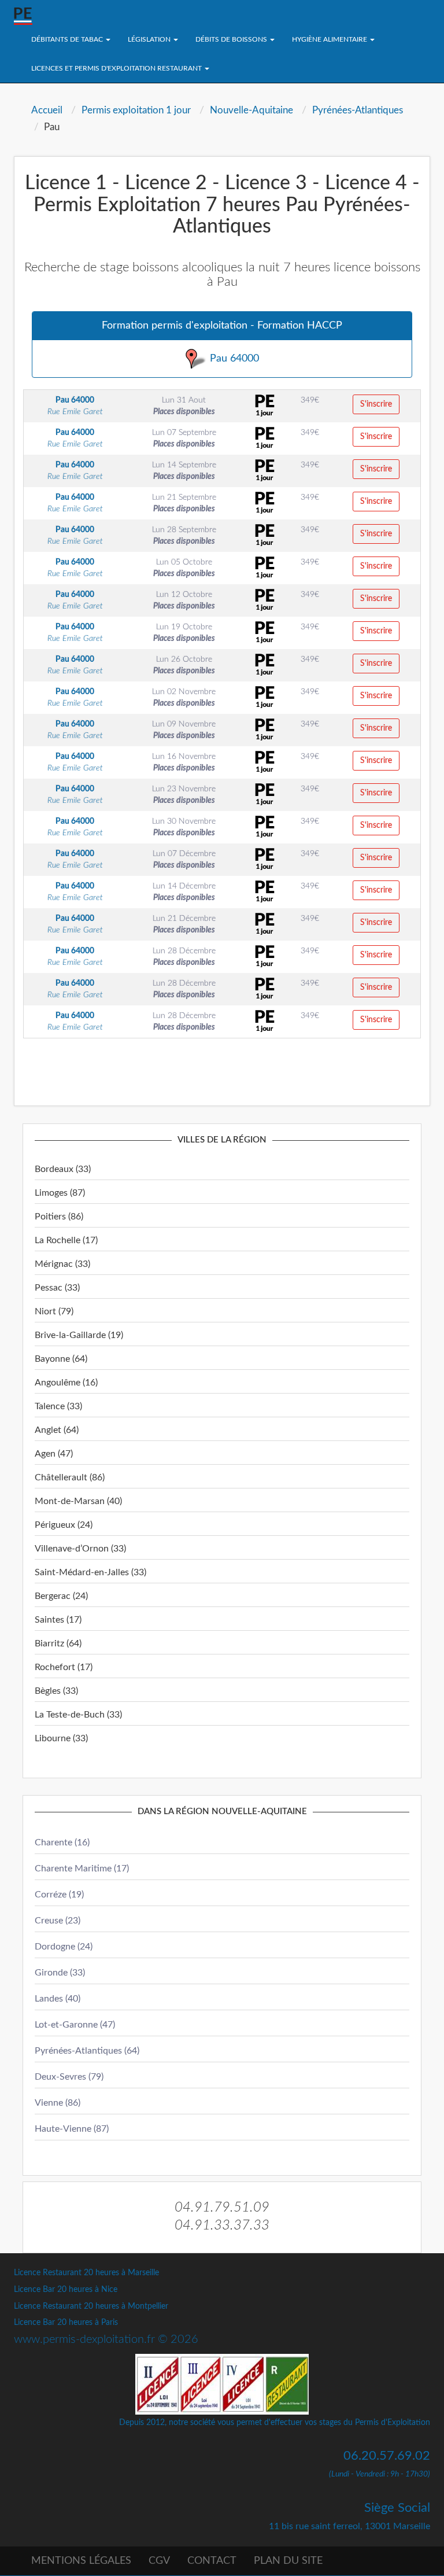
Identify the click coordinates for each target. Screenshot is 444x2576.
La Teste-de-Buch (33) (78, 1715)
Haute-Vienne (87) (72, 2129)
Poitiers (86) (59, 1217)
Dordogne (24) (64, 1947)
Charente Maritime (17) (82, 1869)
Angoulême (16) (66, 1383)
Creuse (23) (58, 1921)
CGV (159, 2561)
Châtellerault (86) (70, 1477)
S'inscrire (376, 404)
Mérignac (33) (62, 1264)
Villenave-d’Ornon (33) (80, 1549)
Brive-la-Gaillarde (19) (79, 1335)
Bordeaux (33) (63, 1169)
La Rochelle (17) (66, 1240)
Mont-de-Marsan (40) (78, 1501)
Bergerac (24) (61, 1596)
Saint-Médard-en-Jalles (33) (90, 1572)
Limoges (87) (60, 1193)
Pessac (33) (57, 1288)
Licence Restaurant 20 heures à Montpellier (91, 2306)
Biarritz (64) (58, 1643)
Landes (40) (58, 1999)
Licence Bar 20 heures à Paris (66, 2323)
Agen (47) (54, 1454)
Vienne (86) (58, 2103)
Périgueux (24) (64, 1525)
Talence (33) (58, 1406)
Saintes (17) (58, 1620)
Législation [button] (150, 39)
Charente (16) (62, 1842)
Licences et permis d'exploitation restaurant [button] (117, 68)
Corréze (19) (59, 1895)
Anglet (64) (57, 1430)
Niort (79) (54, 1311)
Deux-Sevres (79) (69, 2077)
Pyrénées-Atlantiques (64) (87, 2051)
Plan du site (288, 2561)
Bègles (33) (56, 1691)
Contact (212, 2561)
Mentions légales (81, 2561)
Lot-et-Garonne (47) (75, 2025)
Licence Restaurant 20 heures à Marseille (86, 2273)
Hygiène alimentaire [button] (330, 39)
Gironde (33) (60, 1973)
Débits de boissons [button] (232, 39)
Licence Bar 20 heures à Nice (66, 2290)
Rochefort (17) (64, 1667)
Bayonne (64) (61, 1359)
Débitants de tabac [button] (68, 39)
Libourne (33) (61, 1738)
